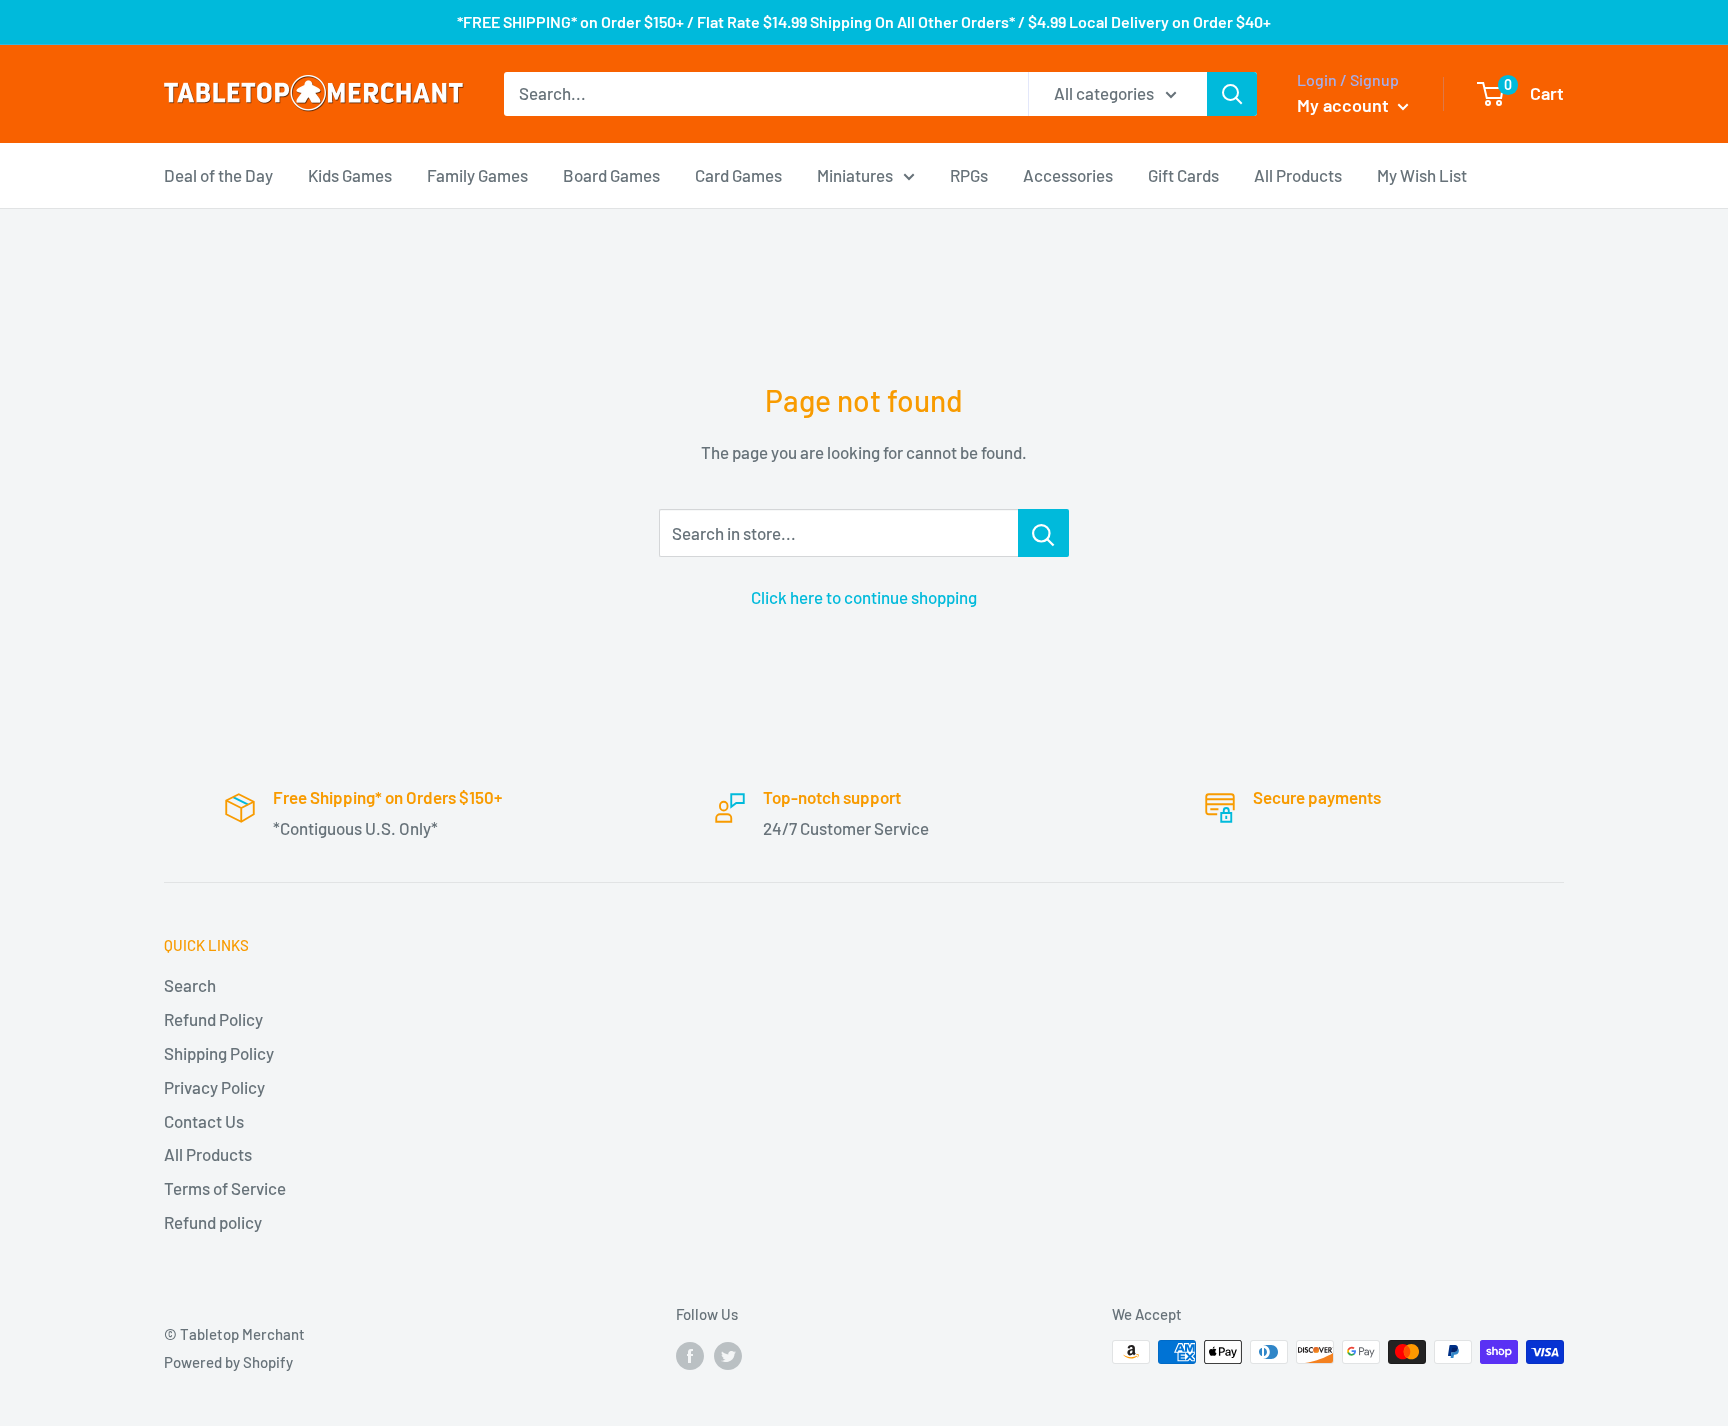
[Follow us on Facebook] (690, 1355)
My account (1345, 105)
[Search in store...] (1043, 533)
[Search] (1232, 94)
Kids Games (350, 174)
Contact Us (204, 1121)
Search (190, 985)
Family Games (477, 174)
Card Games (738, 174)
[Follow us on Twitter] (728, 1355)
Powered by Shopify (228, 1362)
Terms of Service (225, 1188)
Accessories (1068, 174)
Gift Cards (1183, 174)
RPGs (969, 174)
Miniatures (855, 174)
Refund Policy (213, 1019)
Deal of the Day (218, 174)
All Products (1298, 174)
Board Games (611, 174)
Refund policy (213, 1222)
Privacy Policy (214, 1087)
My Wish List (1422, 174)
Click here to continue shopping (864, 597)
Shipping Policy (219, 1053)
